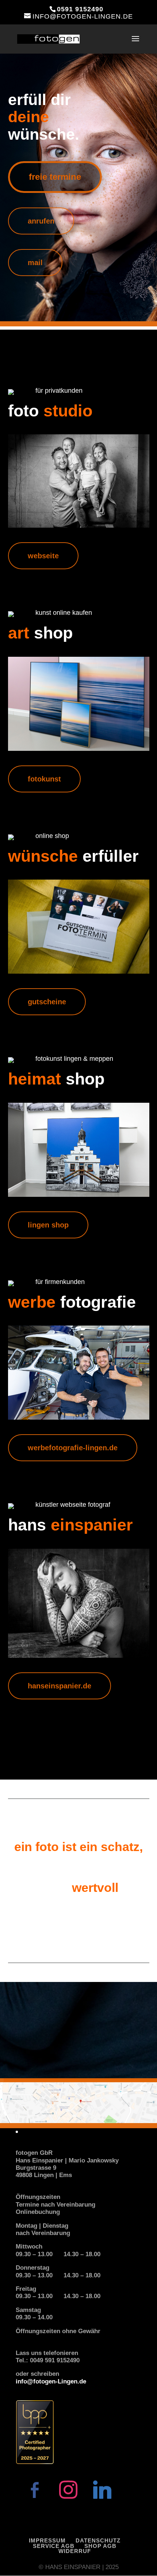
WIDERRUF (75, 2551)
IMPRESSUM (47, 2540)
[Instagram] (68, 2489)
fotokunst (44, 779)
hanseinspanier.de (60, 1686)
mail (35, 263)
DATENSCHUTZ (98, 2540)
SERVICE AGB (54, 2546)
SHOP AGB (100, 2546)
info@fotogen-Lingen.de (51, 2381)
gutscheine (47, 1002)
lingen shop (48, 1225)
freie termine (55, 177)
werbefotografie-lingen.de (73, 1448)
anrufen (41, 221)
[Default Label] (102, 2489)
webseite (43, 556)
